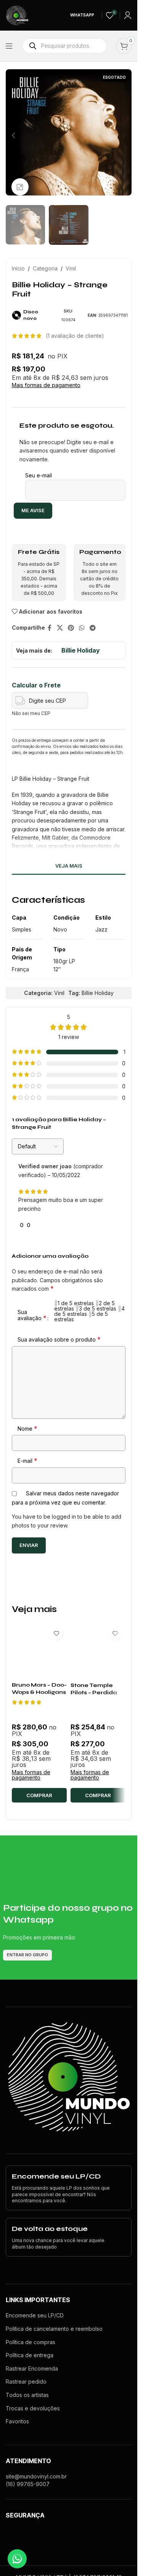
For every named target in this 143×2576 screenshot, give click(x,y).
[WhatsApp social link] (82, 628)
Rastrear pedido (26, 2381)
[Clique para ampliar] (20, 187)
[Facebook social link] (50, 628)
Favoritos (17, 2421)
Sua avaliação (32, 1315)
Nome (27, 1428)
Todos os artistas (27, 2395)
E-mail (27, 1461)
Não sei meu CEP (31, 713)
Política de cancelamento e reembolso (54, 2329)
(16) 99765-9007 (28, 2484)
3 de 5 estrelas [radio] (98, 1308)
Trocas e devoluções (33, 2408)
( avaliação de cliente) (75, 336)
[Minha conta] (128, 15)
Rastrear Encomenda (32, 2368)
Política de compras (31, 2342)
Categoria (45, 268)
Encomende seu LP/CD (35, 2315)
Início (18, 268)
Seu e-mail (39, 475)
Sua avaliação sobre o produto (59, 1339)
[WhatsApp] (17, 2559)
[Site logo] (17, 15)
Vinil (71, 268)
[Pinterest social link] (71, 628)
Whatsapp (82, 15)
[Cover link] (69, 2188)
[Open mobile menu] (9, 46)
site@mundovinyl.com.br (36, 2476)
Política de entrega (30, 2355)
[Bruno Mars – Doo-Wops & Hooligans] (39, 1650)
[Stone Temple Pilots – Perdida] (98, 1650)
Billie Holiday (81, 650)
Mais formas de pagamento (46, 385)
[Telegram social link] (92, 628)
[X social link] (60, 628)
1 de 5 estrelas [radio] (76, 1303)
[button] (13, 135)
